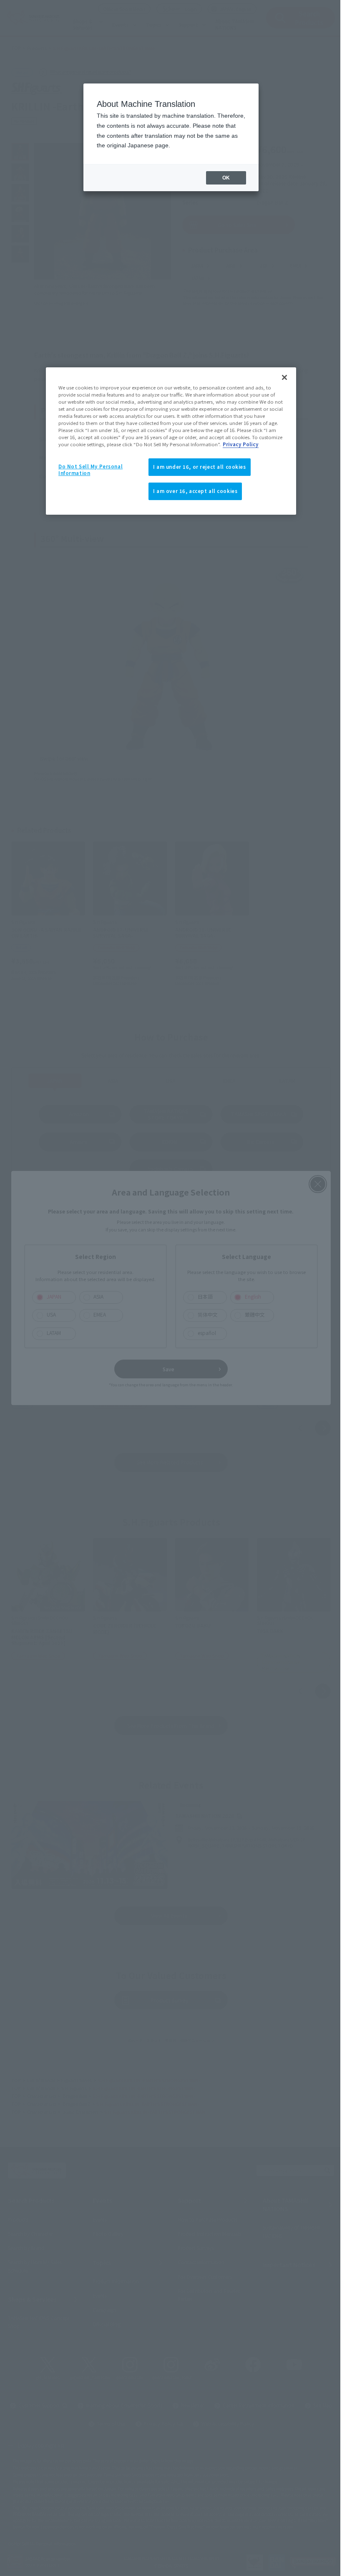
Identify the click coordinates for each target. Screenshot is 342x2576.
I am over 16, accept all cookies (195, 491)
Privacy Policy (241, 444)
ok (226, 178)
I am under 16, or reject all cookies (200, 467)
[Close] (284, 377)
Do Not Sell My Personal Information (91, 470)
